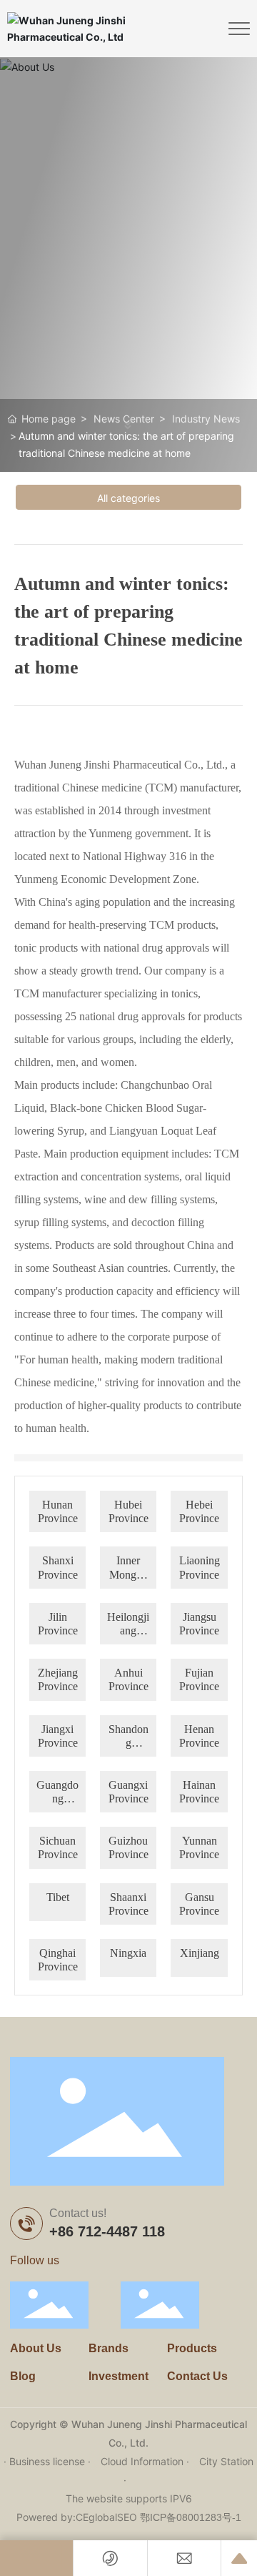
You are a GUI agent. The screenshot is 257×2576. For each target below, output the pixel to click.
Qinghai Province (58, 1960)
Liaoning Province (200, 1567)
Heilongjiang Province (128, 1624)
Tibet (58, 1897)
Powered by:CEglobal (67, 2517)
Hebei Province (199, 1511)
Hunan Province (58, 1511)
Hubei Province (128, 1511)
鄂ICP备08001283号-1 (191, 2517)
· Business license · (49, 2461)
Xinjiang (200, 1953)
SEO (127, 2517)
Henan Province (199, 1736)
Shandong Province (128, 1736)
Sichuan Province (58, 1847)
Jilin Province (58, 1624)
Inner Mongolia (128, 1568)
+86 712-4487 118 (107, 2231)
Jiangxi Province (58, 1736)
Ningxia (128, 1953)
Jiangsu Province (199, 1624)
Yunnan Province (199, 1847)
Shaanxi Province (128, 1904)
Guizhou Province (128, 1847)
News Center (124, 419)
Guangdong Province (57, 1792)
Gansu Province (199, 1904)
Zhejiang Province (58, 1679)
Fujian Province (199, 1679)
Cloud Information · (146, 2461)
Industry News (206, 419)
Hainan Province (199, 1792)
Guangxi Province (128, 1792)
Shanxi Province (58, 1567)
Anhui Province (128, 1679)
